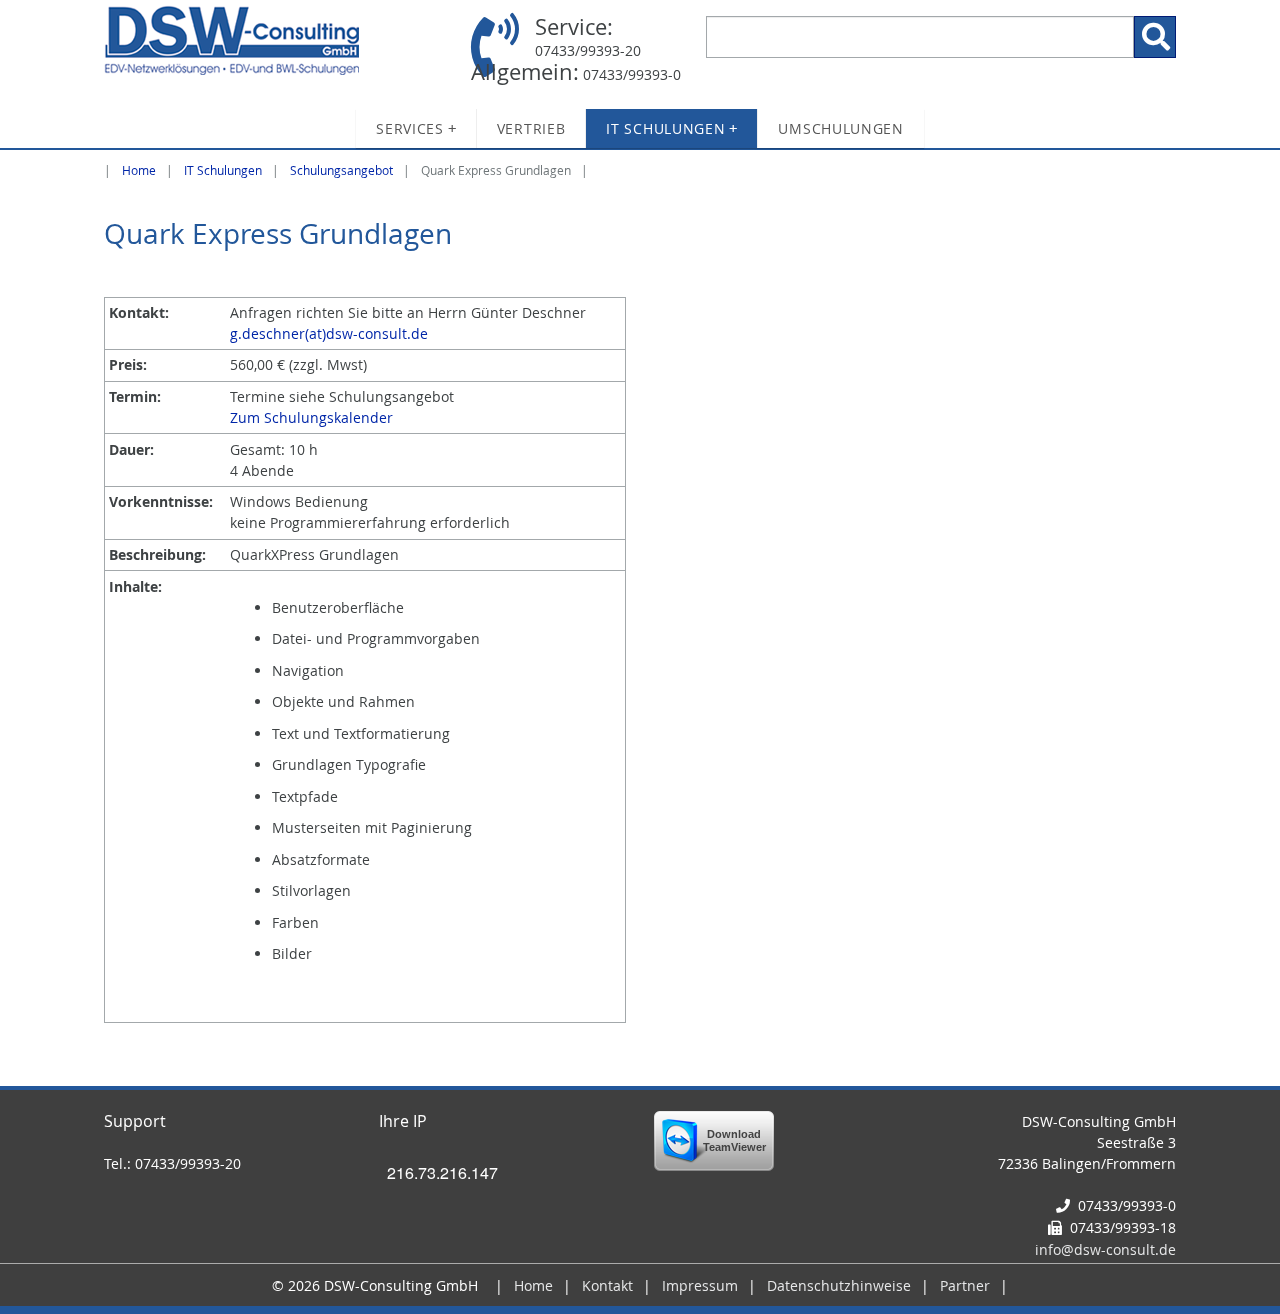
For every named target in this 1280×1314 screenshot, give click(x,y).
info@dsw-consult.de (1105, 1249)
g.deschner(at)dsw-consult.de (329, 333)
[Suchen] (1155, 37)
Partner (965, 1285)
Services (416, 128)
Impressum (700, 1285)
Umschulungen (840, 128)
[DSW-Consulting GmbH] (273, 40)
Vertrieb (531, 128)
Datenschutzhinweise (839, 1285)
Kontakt (607, 1285)
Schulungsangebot (341, 170)
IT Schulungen (672, 128)
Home (139, 170)
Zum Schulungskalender (311, 417)
